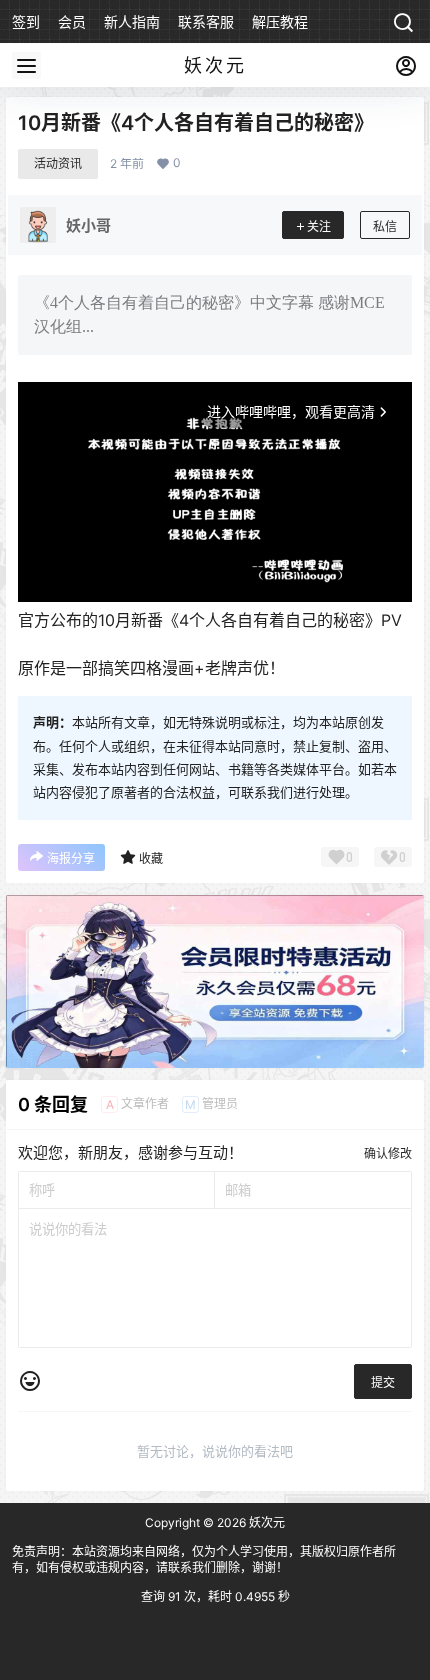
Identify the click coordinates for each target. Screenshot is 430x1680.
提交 (383, 1382)
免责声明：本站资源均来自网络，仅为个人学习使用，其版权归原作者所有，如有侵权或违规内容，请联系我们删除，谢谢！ (204, 1560)
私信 (385, 226)
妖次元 (265, 1522)
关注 (319, 226)
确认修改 (388, 1153)
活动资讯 (58, 163)
